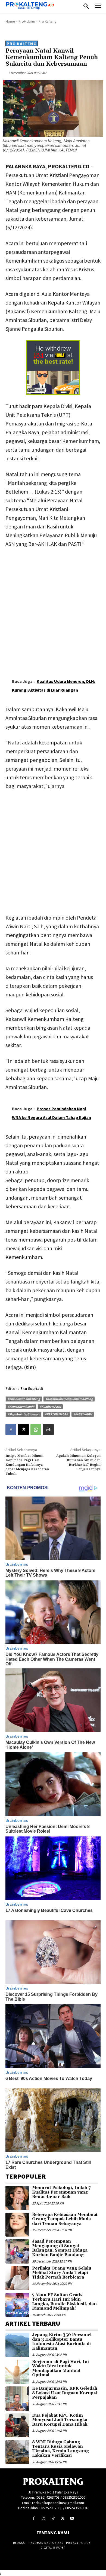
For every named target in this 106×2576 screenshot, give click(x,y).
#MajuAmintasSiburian (24, 1414)
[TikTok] (53, 2518)
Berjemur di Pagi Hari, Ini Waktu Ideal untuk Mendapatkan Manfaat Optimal (60, 2369)
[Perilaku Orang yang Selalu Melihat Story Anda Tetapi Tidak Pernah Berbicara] (17, 2278)
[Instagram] (43, 2518)
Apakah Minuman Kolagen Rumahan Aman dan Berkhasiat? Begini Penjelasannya (78, 1462)
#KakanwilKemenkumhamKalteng (69, 1399)
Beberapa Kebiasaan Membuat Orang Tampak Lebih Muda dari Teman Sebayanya (65, 2219)
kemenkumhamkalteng (24, 1399)
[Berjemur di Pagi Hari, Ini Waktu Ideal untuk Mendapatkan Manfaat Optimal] (17, 2372)
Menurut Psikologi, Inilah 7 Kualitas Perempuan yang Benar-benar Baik (61, 2192)
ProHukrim (27, 21)
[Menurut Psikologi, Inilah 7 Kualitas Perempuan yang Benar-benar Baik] (17, 2198)
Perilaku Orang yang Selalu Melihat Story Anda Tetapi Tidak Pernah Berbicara (62, 2273)
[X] (23, 1430)
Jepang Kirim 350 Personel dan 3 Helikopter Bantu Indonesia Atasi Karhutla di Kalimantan (62, 2342)
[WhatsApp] (36, 1430)
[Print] (48, 1430)
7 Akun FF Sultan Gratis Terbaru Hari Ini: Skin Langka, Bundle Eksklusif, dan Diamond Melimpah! (64, 2302)
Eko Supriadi (32, 1389)
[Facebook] (11, 1430)
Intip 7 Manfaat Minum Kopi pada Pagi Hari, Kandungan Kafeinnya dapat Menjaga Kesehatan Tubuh (27, 1465)
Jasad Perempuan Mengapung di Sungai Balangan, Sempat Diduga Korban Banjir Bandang (60, 2248)
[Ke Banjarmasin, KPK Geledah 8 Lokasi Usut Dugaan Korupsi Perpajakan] (17, 2398)
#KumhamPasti (50, 1406)
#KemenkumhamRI (21, 1406)
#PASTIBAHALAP (56, 1414)
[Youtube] (72, 2518)
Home (10, 21)
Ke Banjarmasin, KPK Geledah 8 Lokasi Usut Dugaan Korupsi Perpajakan (65, 2393)
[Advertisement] (53, 609)
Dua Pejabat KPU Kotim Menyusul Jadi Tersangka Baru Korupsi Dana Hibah (60, 2420)
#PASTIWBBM (83, 1414)
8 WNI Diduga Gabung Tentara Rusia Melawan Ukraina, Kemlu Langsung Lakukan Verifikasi (60, 2449)
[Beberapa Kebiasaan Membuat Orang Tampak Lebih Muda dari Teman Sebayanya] (17, 2225)
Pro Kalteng (47, 21)
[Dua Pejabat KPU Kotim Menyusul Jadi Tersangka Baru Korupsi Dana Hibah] (17, 2425)
